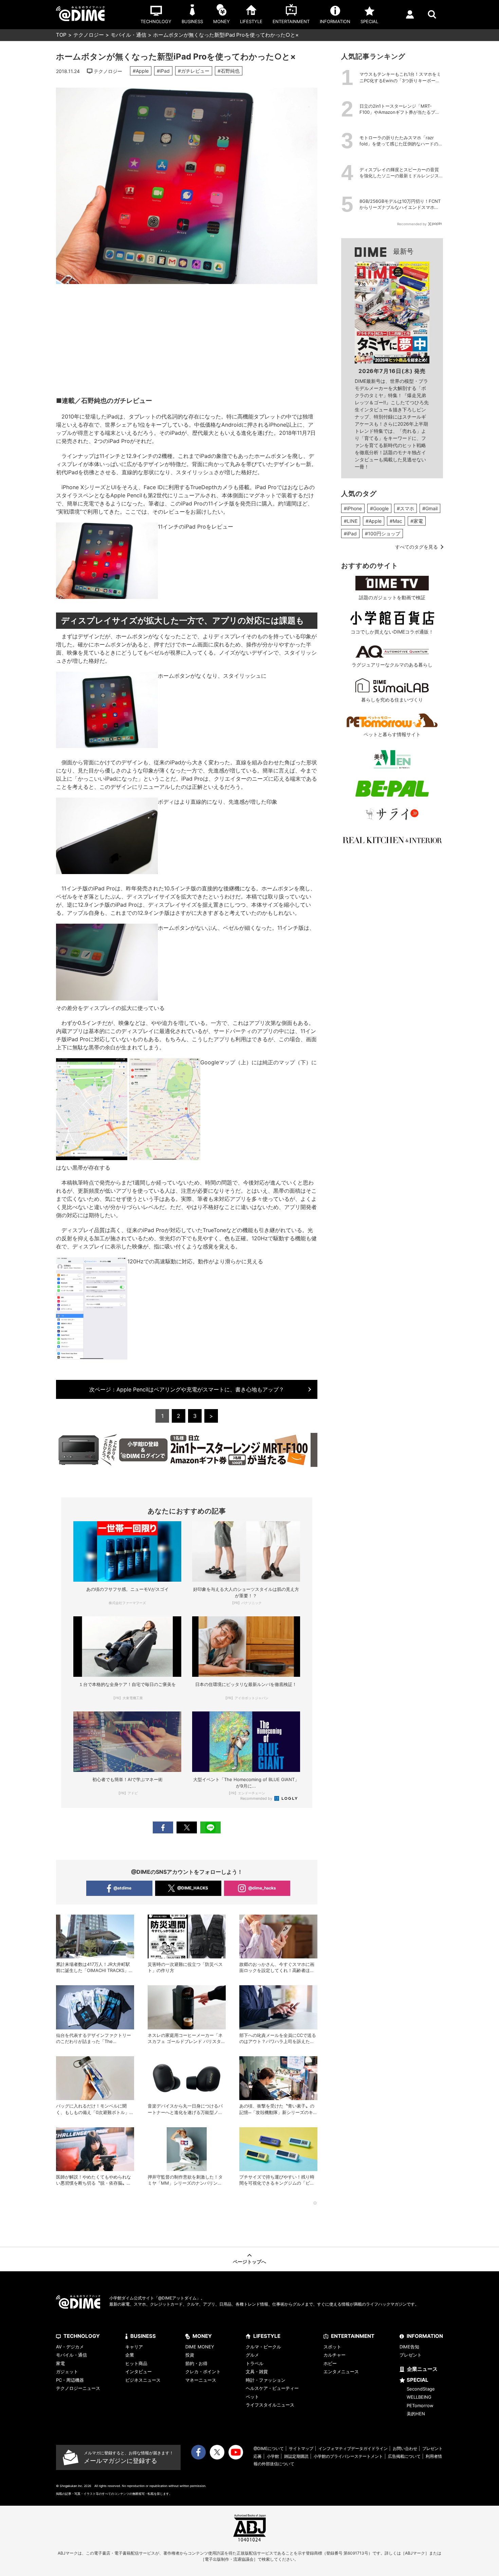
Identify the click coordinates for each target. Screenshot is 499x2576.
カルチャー (335, 2355)
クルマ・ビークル (263, 2347)
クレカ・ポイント (203, 2371)
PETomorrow (420, 2405)
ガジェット (67, 2371)
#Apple (141, 71)
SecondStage (421, 2389)
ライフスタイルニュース (270, 2405)
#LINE (351, 521)
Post (187, 1827)
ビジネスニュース (143, 2380)
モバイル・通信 (128, 35)
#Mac (396, 521)
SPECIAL (418, 2380)
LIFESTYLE (267, 2336)
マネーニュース (201, 2380)
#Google (379, 508)
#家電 (417, 521)
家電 (60, 2363)
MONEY (202, 2336)
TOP (61, 35)
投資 (190, 2355)
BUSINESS (143, 2336)
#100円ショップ (383, 534)
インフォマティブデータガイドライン (353, 2448)
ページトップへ (249, 2262)
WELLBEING (419, 2397)
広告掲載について (404, 2456)
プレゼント (411, 2355)
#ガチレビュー (194, 71)
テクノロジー (89, 35)
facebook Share (163, 1827)
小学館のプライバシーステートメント (348, 2456)
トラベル (255, 2363)
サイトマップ (301, 2448)
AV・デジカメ (70, 2347)
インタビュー (138, 2371)
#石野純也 (229, 71)
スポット (332, 2347)
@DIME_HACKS (193, 1888)
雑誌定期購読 (296, 2456)
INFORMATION (425, 2336)
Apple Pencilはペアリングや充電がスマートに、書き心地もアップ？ (187, 1389)
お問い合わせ (405, 2448)
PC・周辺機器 (70, 2380)
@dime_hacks (262, 1888)
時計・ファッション (266, 2380)
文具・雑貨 (257, 2371)
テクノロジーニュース (78, 2388)
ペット (252, 2397)
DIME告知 (409, 2347)
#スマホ (405, 508)
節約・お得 (196, 2363)
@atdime (122, 1888)
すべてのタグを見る (417, 547)
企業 (130, 2355)
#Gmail (430, 508)
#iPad (163, 71)
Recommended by (257, 1798)
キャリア (134, 2347)
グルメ (252, 2355)
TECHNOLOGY (82, 2336)
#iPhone (353, 508)
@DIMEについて (269, 2448)
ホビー (330, 2363)
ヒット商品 (136, 2363)
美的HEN (416, 2414)
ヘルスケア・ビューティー (272, 2388)
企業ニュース (422, 2369)
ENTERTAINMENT (353, 2336)
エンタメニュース (341, 2371)
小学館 (273, 2456)
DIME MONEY (200, 2347)
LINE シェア (210, 1827)
